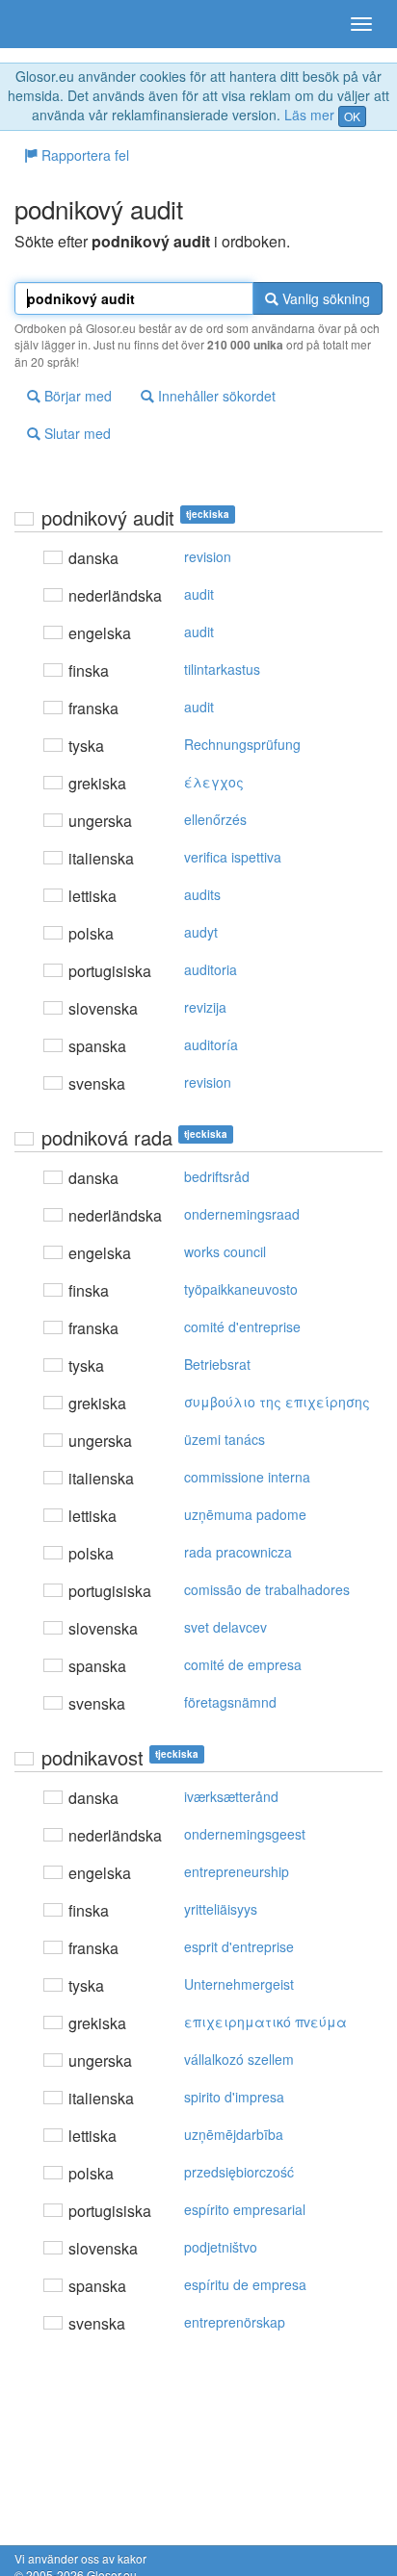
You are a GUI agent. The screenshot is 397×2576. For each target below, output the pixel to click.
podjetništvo (221, 2247)
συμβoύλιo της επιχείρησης (277, 1402)
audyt (201, 932)
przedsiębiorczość (239, 2172)
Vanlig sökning (324, 298)
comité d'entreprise (242, 1327)
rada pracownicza (238, 1552)
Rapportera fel (83, 155)
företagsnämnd (230, 1702)
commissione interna (247, 1477)
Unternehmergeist (239, 1984)
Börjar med (76, 396)
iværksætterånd (231, 1796)
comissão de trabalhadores (267, 1589)
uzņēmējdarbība (234, 2134)
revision (208, 556)
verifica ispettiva (233, 857)
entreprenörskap (235, 2322)
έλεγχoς (214, 782)
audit (199, 594)
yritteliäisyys (221, 1909)
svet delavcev (225, 1627)
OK (352, 116)
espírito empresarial (245, 2209)
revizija (205, 1007)
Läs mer (309, 115)
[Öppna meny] (361, 24)
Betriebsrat (217, 1364)
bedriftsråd (217, 1176)
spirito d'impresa (234, 2097)
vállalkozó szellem (239, 2059)
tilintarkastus (222, 669)
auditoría (211, 1044)
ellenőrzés (215, 819)
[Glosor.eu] (48, 24)
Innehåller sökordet (215, 396)
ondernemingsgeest (245, 1834)
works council (225, 1251)
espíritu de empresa (245, 2284)
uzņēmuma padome (245, 1514)
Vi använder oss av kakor (80, 2558)
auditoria (211, 969)
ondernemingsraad (242, 1214)
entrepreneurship (237, 1871)
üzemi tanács (225, 1439)
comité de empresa (243, 1664)
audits (202, 894)
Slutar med (76, 433)
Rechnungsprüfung (242, 744)
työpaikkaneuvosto (241, 1289)
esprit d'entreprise (239, 1946)
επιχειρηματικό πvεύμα (265, 2022)
